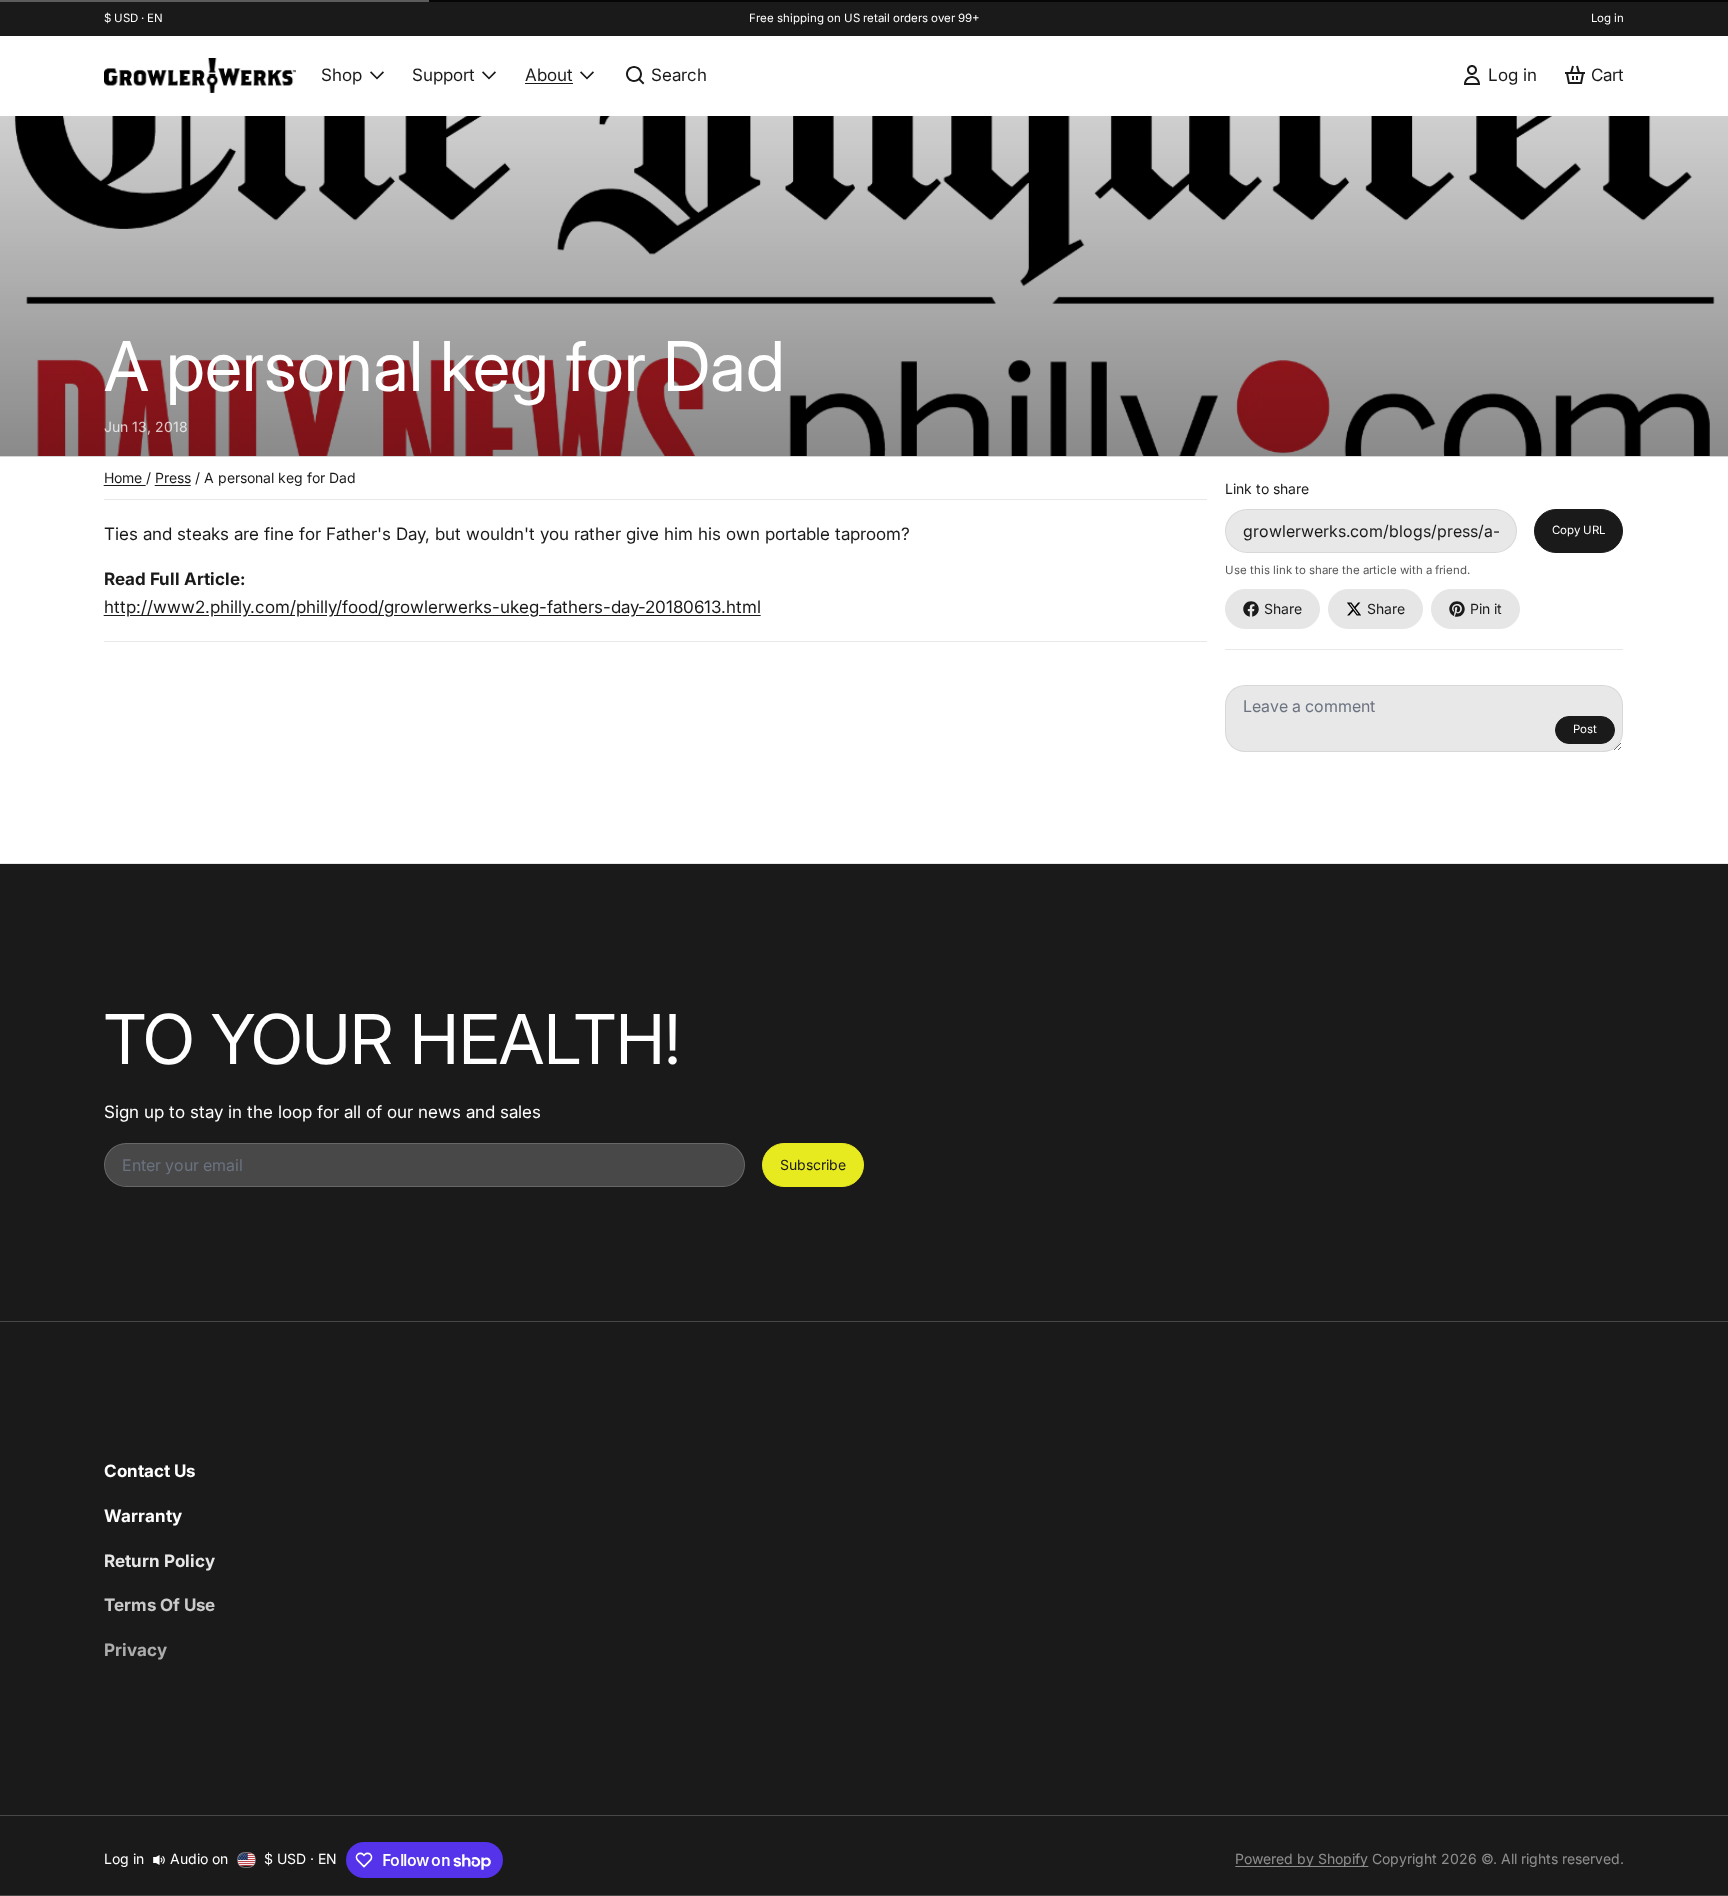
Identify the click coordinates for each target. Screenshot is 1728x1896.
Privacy (135, 1649)
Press (173, 477)
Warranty (143, 1515)
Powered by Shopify (1301, 1858)
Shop (341, 74)
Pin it (1486, 608)
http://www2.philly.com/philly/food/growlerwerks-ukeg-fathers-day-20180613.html (432, 606)
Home (125, 477)
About (549, 74)
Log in (1607, 18)
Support (443, 74)
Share (1283, 608)
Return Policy (159, 1560)
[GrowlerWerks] (200, 75)
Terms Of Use (159, 1604)
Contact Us (149, 1470)
